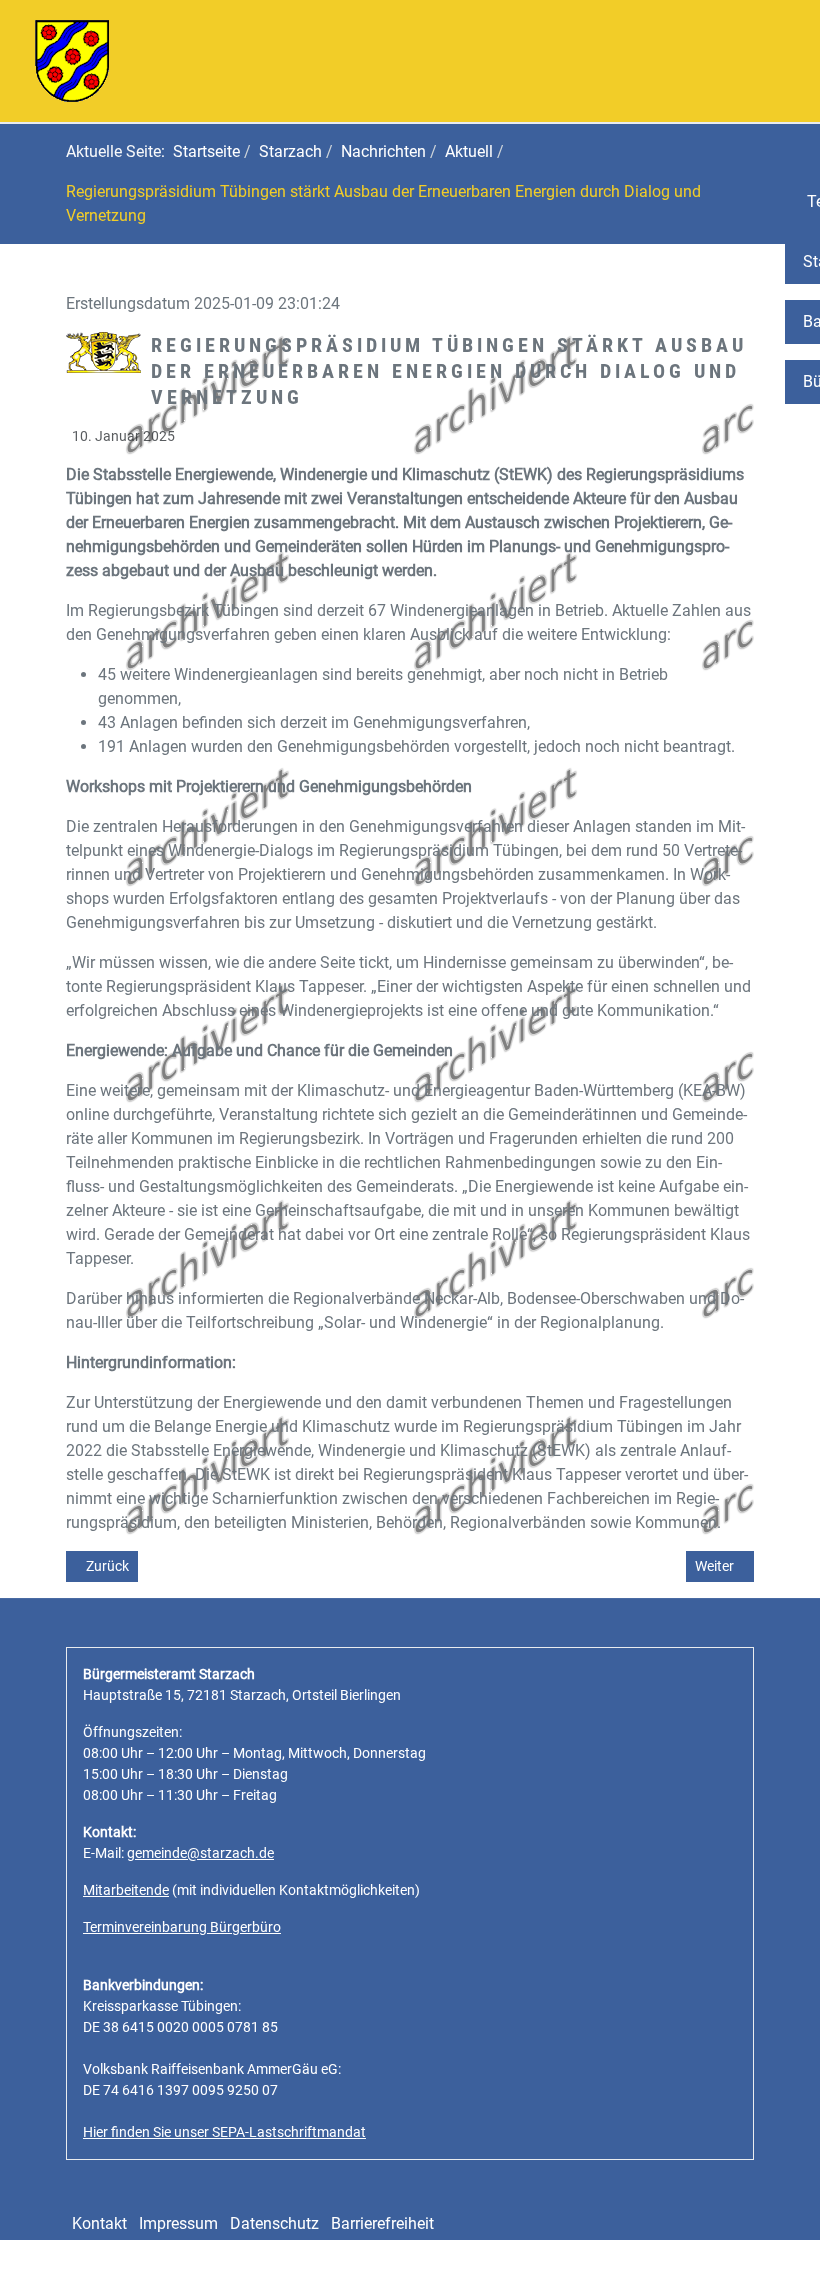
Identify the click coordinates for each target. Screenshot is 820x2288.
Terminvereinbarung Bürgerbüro (182, 1927)
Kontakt (99, 2223)
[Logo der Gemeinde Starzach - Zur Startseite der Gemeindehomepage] (72, 59)
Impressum (178, 2223)
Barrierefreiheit (382, 2223)
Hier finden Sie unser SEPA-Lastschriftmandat (224, 2132)
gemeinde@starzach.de (200, 1853)
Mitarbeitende (126, 1890)
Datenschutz (274, 2223)
